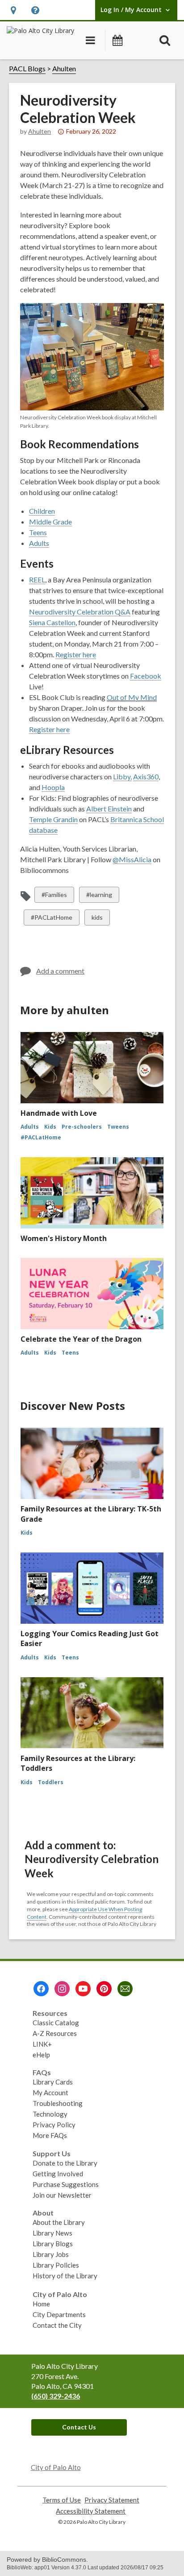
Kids (50, 1127)
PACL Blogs (27, 68)
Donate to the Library (65, 2163)
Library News (52, 2233)
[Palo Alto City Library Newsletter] (125, 1989)
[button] (13, 10)
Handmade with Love (59, 1113)
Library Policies (56, 2265)
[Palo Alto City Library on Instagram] (62, 1989)
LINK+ (42, 2044)
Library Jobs (51, 2254)
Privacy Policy (54, 2125)
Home (41, 2304)
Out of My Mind (132, 697)
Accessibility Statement (91, 2511)
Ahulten (64, 68)
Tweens (118, 1127)
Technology (50, 2114)
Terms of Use (62, 2500)
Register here (49, 729)
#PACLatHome (51, 919)
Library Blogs (53, 2244)
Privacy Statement (112, 2500)
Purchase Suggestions (66, 2184)
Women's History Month (64, 1238)
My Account (50, 2093)
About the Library (59, 2222)
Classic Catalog (56, 2023)
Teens (70, 1353)
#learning (99, 897)
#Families (54, 897)
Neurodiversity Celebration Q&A (80, 612)
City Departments (59, 2314)
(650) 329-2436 (56, 2396)
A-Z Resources (55, 2033)
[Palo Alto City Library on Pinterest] (104, 1989)
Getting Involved (58, 2174)
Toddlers (51, 1782)
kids (99, 919)
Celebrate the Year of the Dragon (81, 1339)
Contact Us (79, 2427)
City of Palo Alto (56, 2467)
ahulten (40, 131)
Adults (30, 1127)
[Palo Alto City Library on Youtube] (83, 1989)
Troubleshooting (58, 2103)
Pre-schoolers (82, 1127)
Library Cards (53, 2082)
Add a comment (60, 971)
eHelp (41, 2055)
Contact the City (57, 2325)
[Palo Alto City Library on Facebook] (41, 1989)
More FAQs (50, 2135)
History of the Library (65, 2276)
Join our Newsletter (62, 2195)
